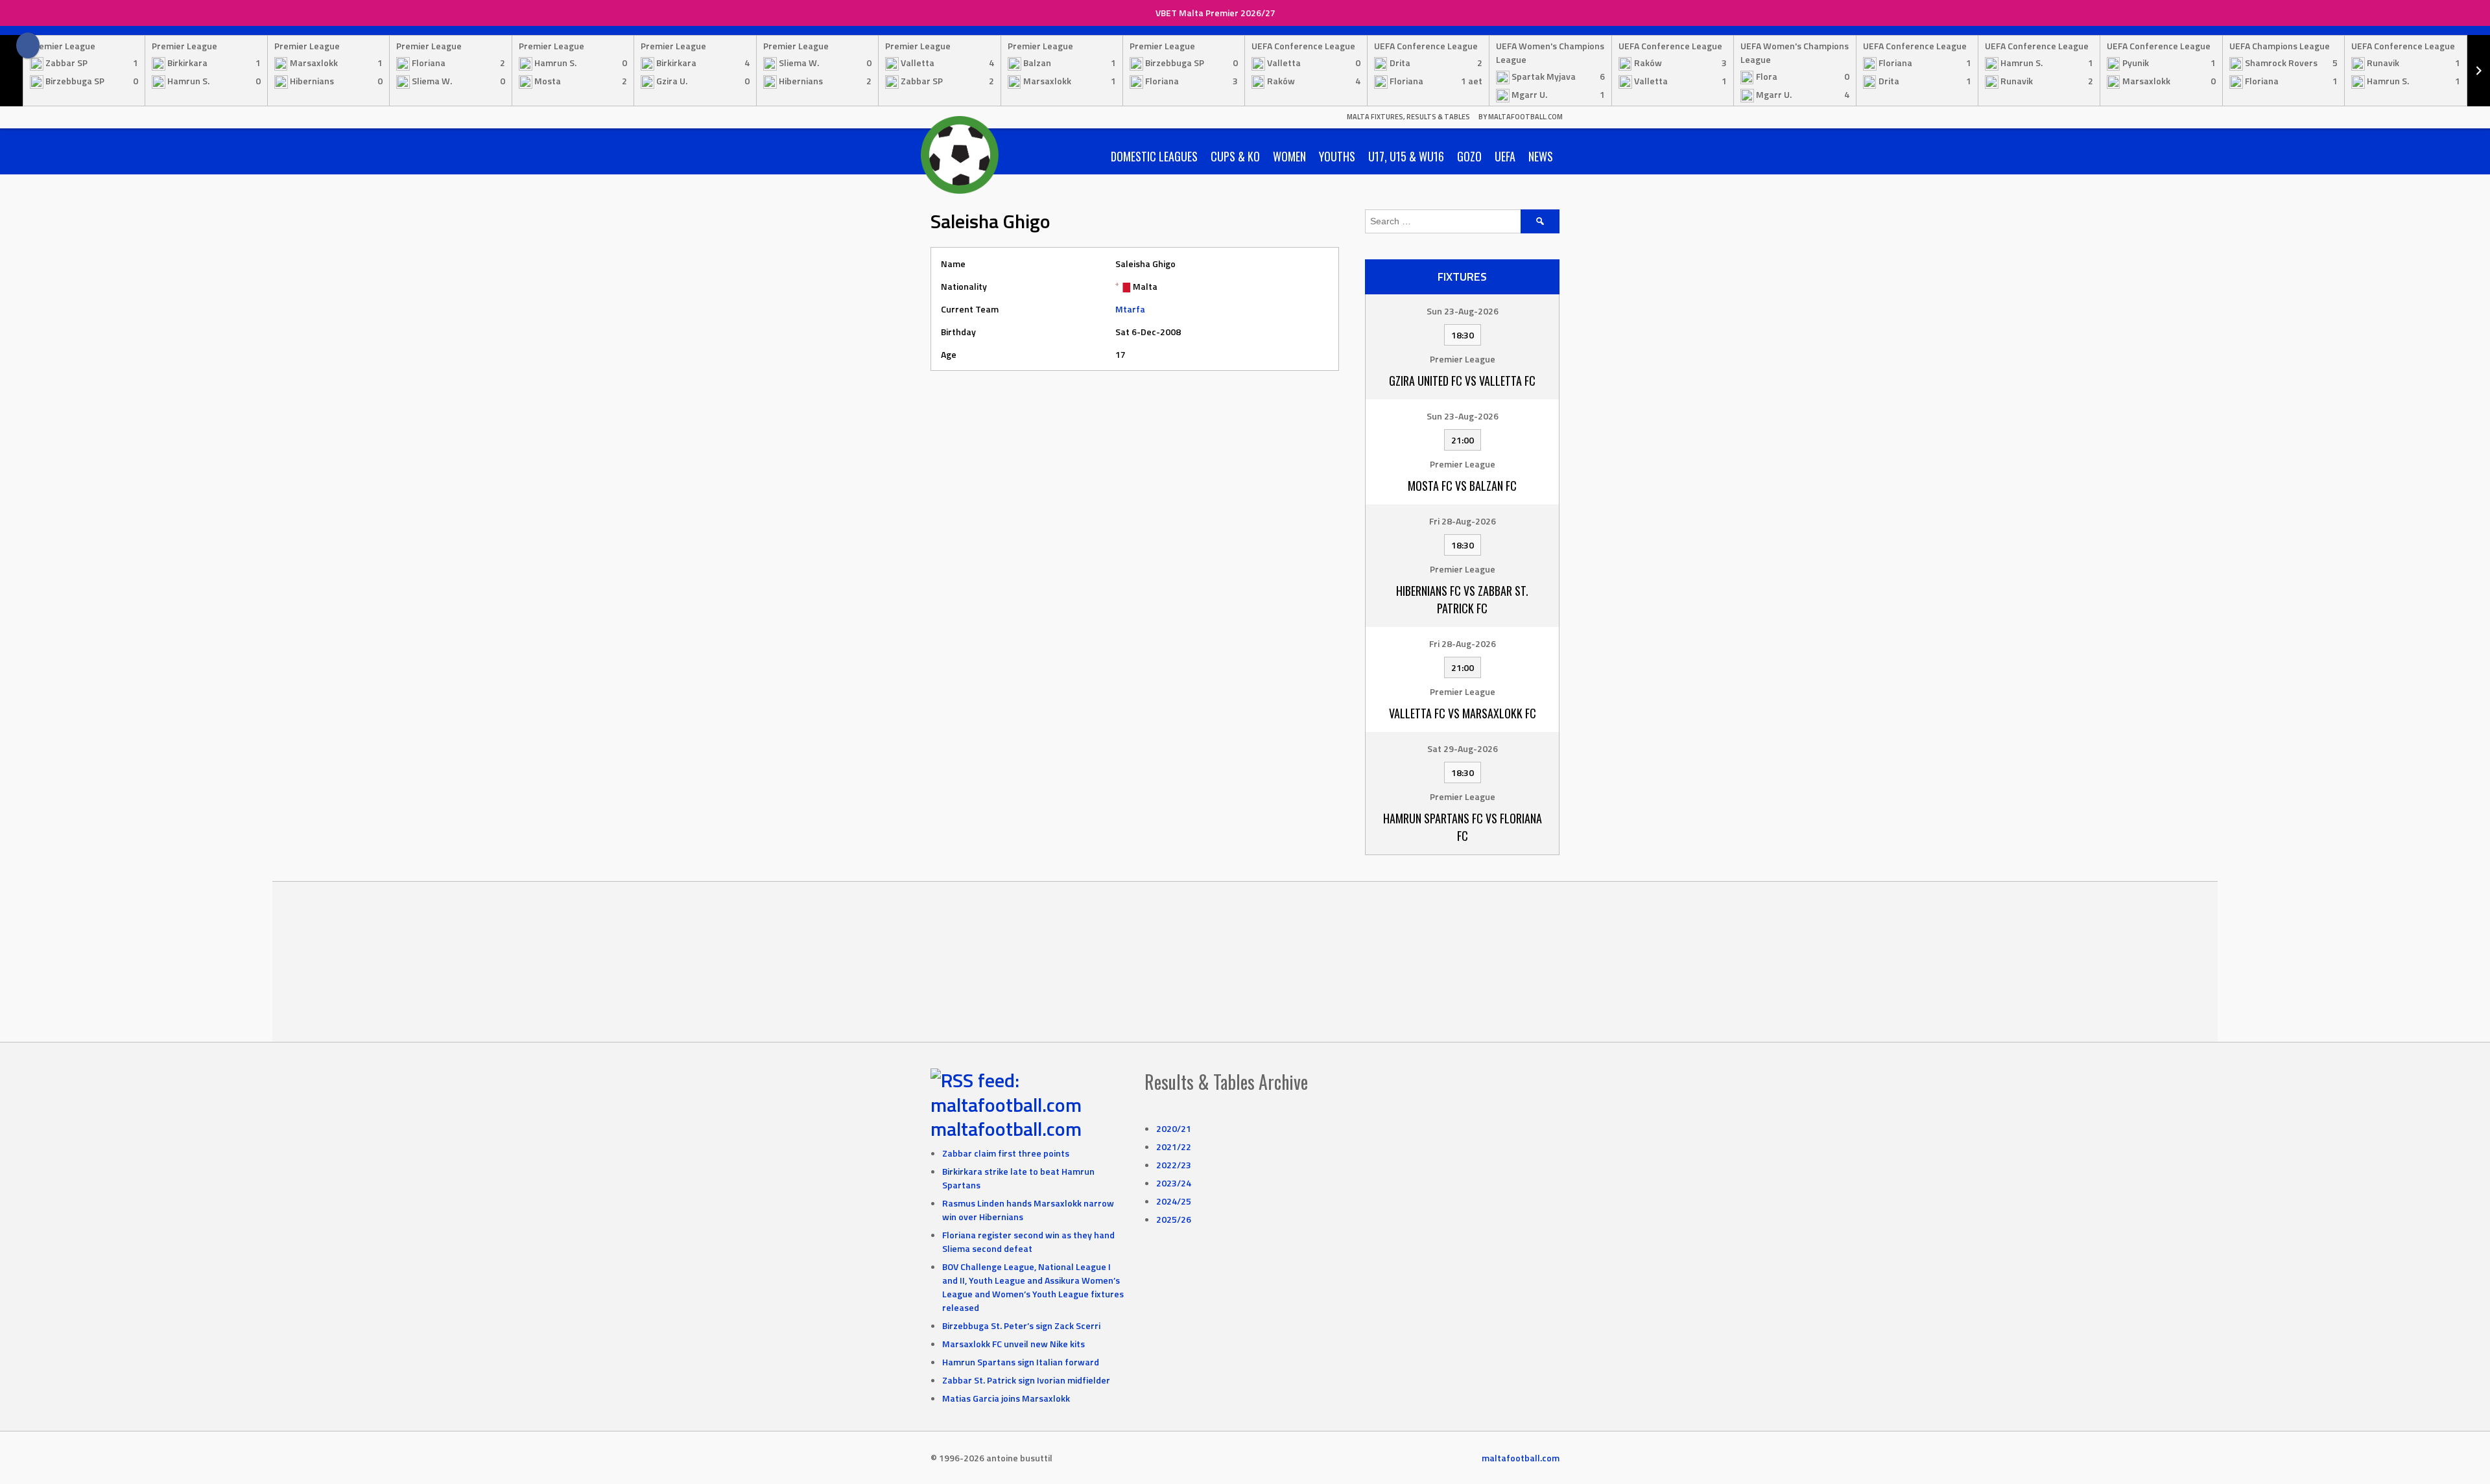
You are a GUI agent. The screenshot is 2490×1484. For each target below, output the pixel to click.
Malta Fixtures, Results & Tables (1408, 117)
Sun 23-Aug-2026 (1463, 311)
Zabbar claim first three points (1006, 1153)
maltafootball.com (1006, 1129)
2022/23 (1174, 1165)
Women (1289, 156)
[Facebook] (28, 45)
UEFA (1505, 156)
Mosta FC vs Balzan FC (1462, 486)
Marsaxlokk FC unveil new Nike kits (1014, 1344)
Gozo (1469, 156)
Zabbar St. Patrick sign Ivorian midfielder (1026, 1380)
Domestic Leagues (1154, 156)
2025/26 (1174, 1219)
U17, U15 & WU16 (1406, 156)
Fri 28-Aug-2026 (1463, 521)
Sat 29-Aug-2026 (1463, 748)
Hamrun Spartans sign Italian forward (1021, 1362)
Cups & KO (1235, 156)
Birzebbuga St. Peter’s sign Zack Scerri (1021, 1325)
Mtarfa (1130, 309)
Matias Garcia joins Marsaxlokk (1006, 1398)
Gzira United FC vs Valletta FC (1462, 381)
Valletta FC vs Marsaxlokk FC (1463, 713)
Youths (1337, 156)
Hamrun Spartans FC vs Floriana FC (1463, 827)
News (1541, 156)
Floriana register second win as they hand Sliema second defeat (1028, 1242)
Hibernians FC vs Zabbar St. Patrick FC (1462, 599)
